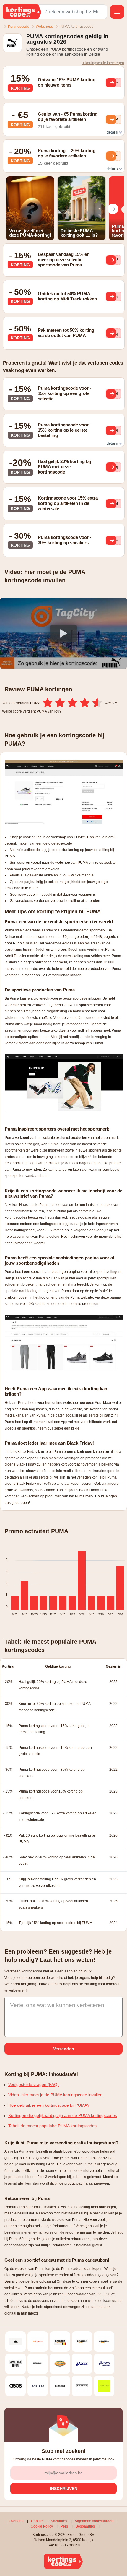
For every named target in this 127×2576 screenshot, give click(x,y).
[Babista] (38, 2386)
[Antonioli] (38, 2364)
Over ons (16, 2521)
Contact (37, 2521)
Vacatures (59, 2521)
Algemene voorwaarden (94, 2521)
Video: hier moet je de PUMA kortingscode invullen (55, 2095)
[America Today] (16, 2364)
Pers (64, 2526)
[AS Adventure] (60, 2364)
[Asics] (82, 2364)
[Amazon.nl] (104, 2342)
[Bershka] (60, 2386)
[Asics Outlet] (104, 2364)
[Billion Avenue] (104, 2386)
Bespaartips (85, 2526)
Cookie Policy (42, 2526)
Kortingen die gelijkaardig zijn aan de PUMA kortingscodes (63, 2115)
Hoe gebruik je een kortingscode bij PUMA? (49, 2105)
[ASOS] (16, 2386)
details (113, 132)
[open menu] (117, 12)
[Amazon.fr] (82, 2342)
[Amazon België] (60, 2342)
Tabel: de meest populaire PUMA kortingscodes (52, 2126)
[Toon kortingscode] (111, 83)
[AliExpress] (38, 2342)
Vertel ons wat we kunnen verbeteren (57, 2005)
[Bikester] (82, 2386)
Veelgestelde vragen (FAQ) (34, 2084)
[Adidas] (16, 2342)
